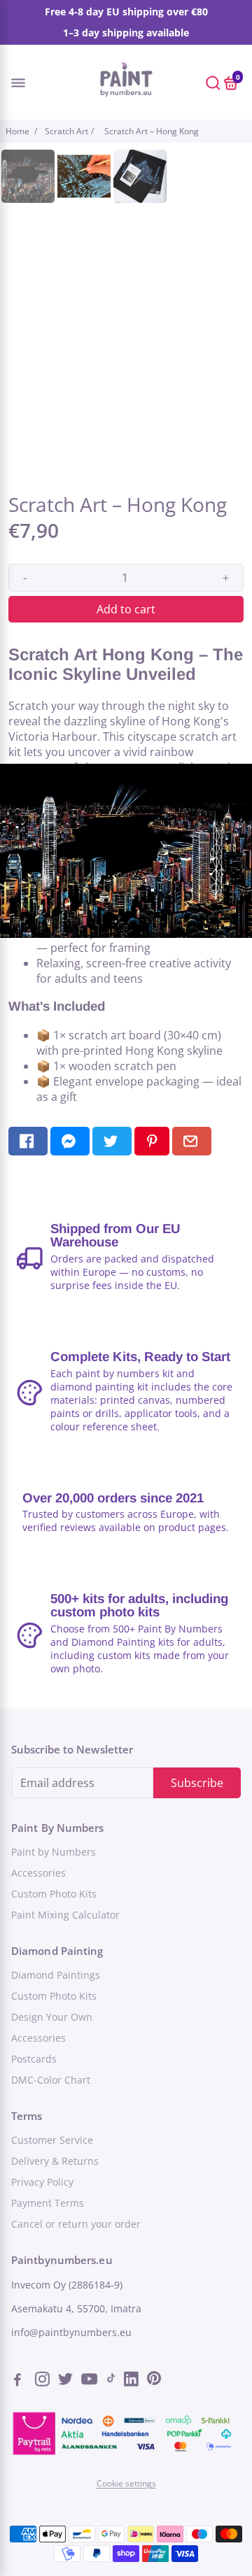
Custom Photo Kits (54, 1894)
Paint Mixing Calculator (65, 1915)
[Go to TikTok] (111, 2381)
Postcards (34, 2059)
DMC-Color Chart (51, 2080)
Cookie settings (126, 2483)
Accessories (38, 1873)
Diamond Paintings (56, 1975)
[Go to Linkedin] (133, 2381)
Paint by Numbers (54, 1852)
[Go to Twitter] (67, 2381)
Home (19, 131)
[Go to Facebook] (22, 2381)
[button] (30, 82)
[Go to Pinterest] (154, 2381)
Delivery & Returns (55, 2161)
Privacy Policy (42, 2182)
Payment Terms (48, 2203)
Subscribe (197, 1783)
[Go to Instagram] (44, 2381)
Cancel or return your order (76, 2224)
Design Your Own (52, 2017)
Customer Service (52, 2140)
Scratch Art (66, 131)
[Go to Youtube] (90, 2381)
